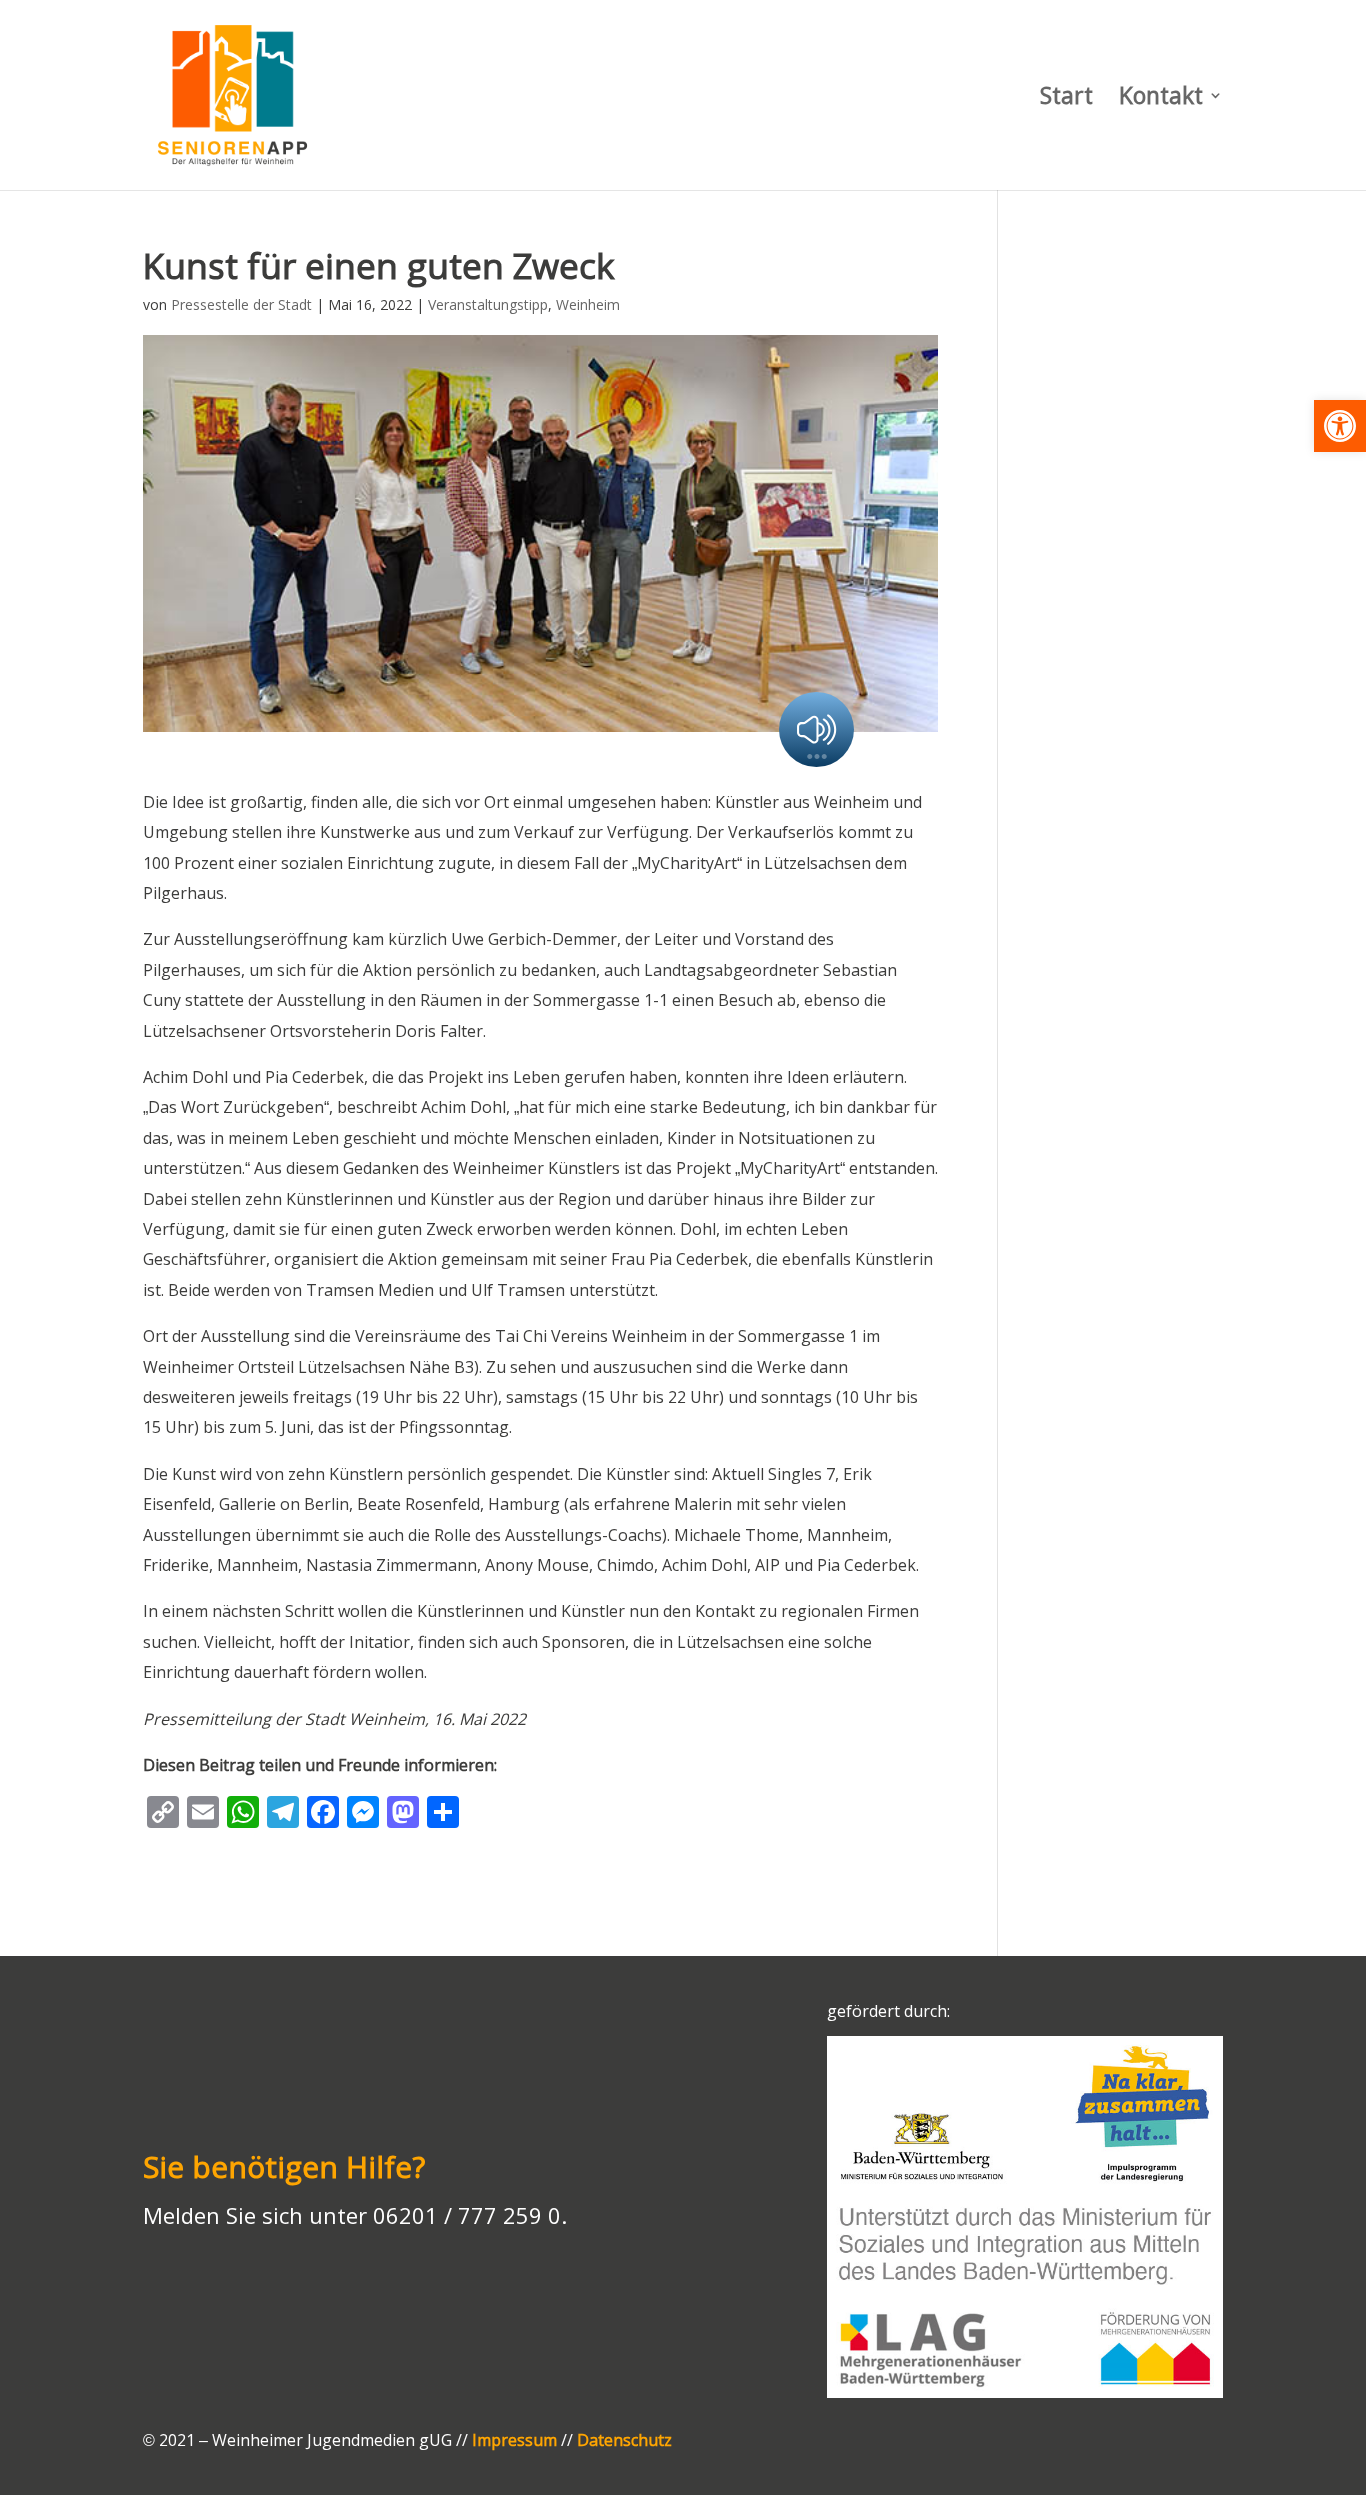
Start (1066, 99)
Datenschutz (624, 2440)
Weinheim (588, 304)
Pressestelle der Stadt (241, 304)
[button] (1340, 426)
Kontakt (1161, 99)
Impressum (514, 2440)
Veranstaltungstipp (488, 304)
